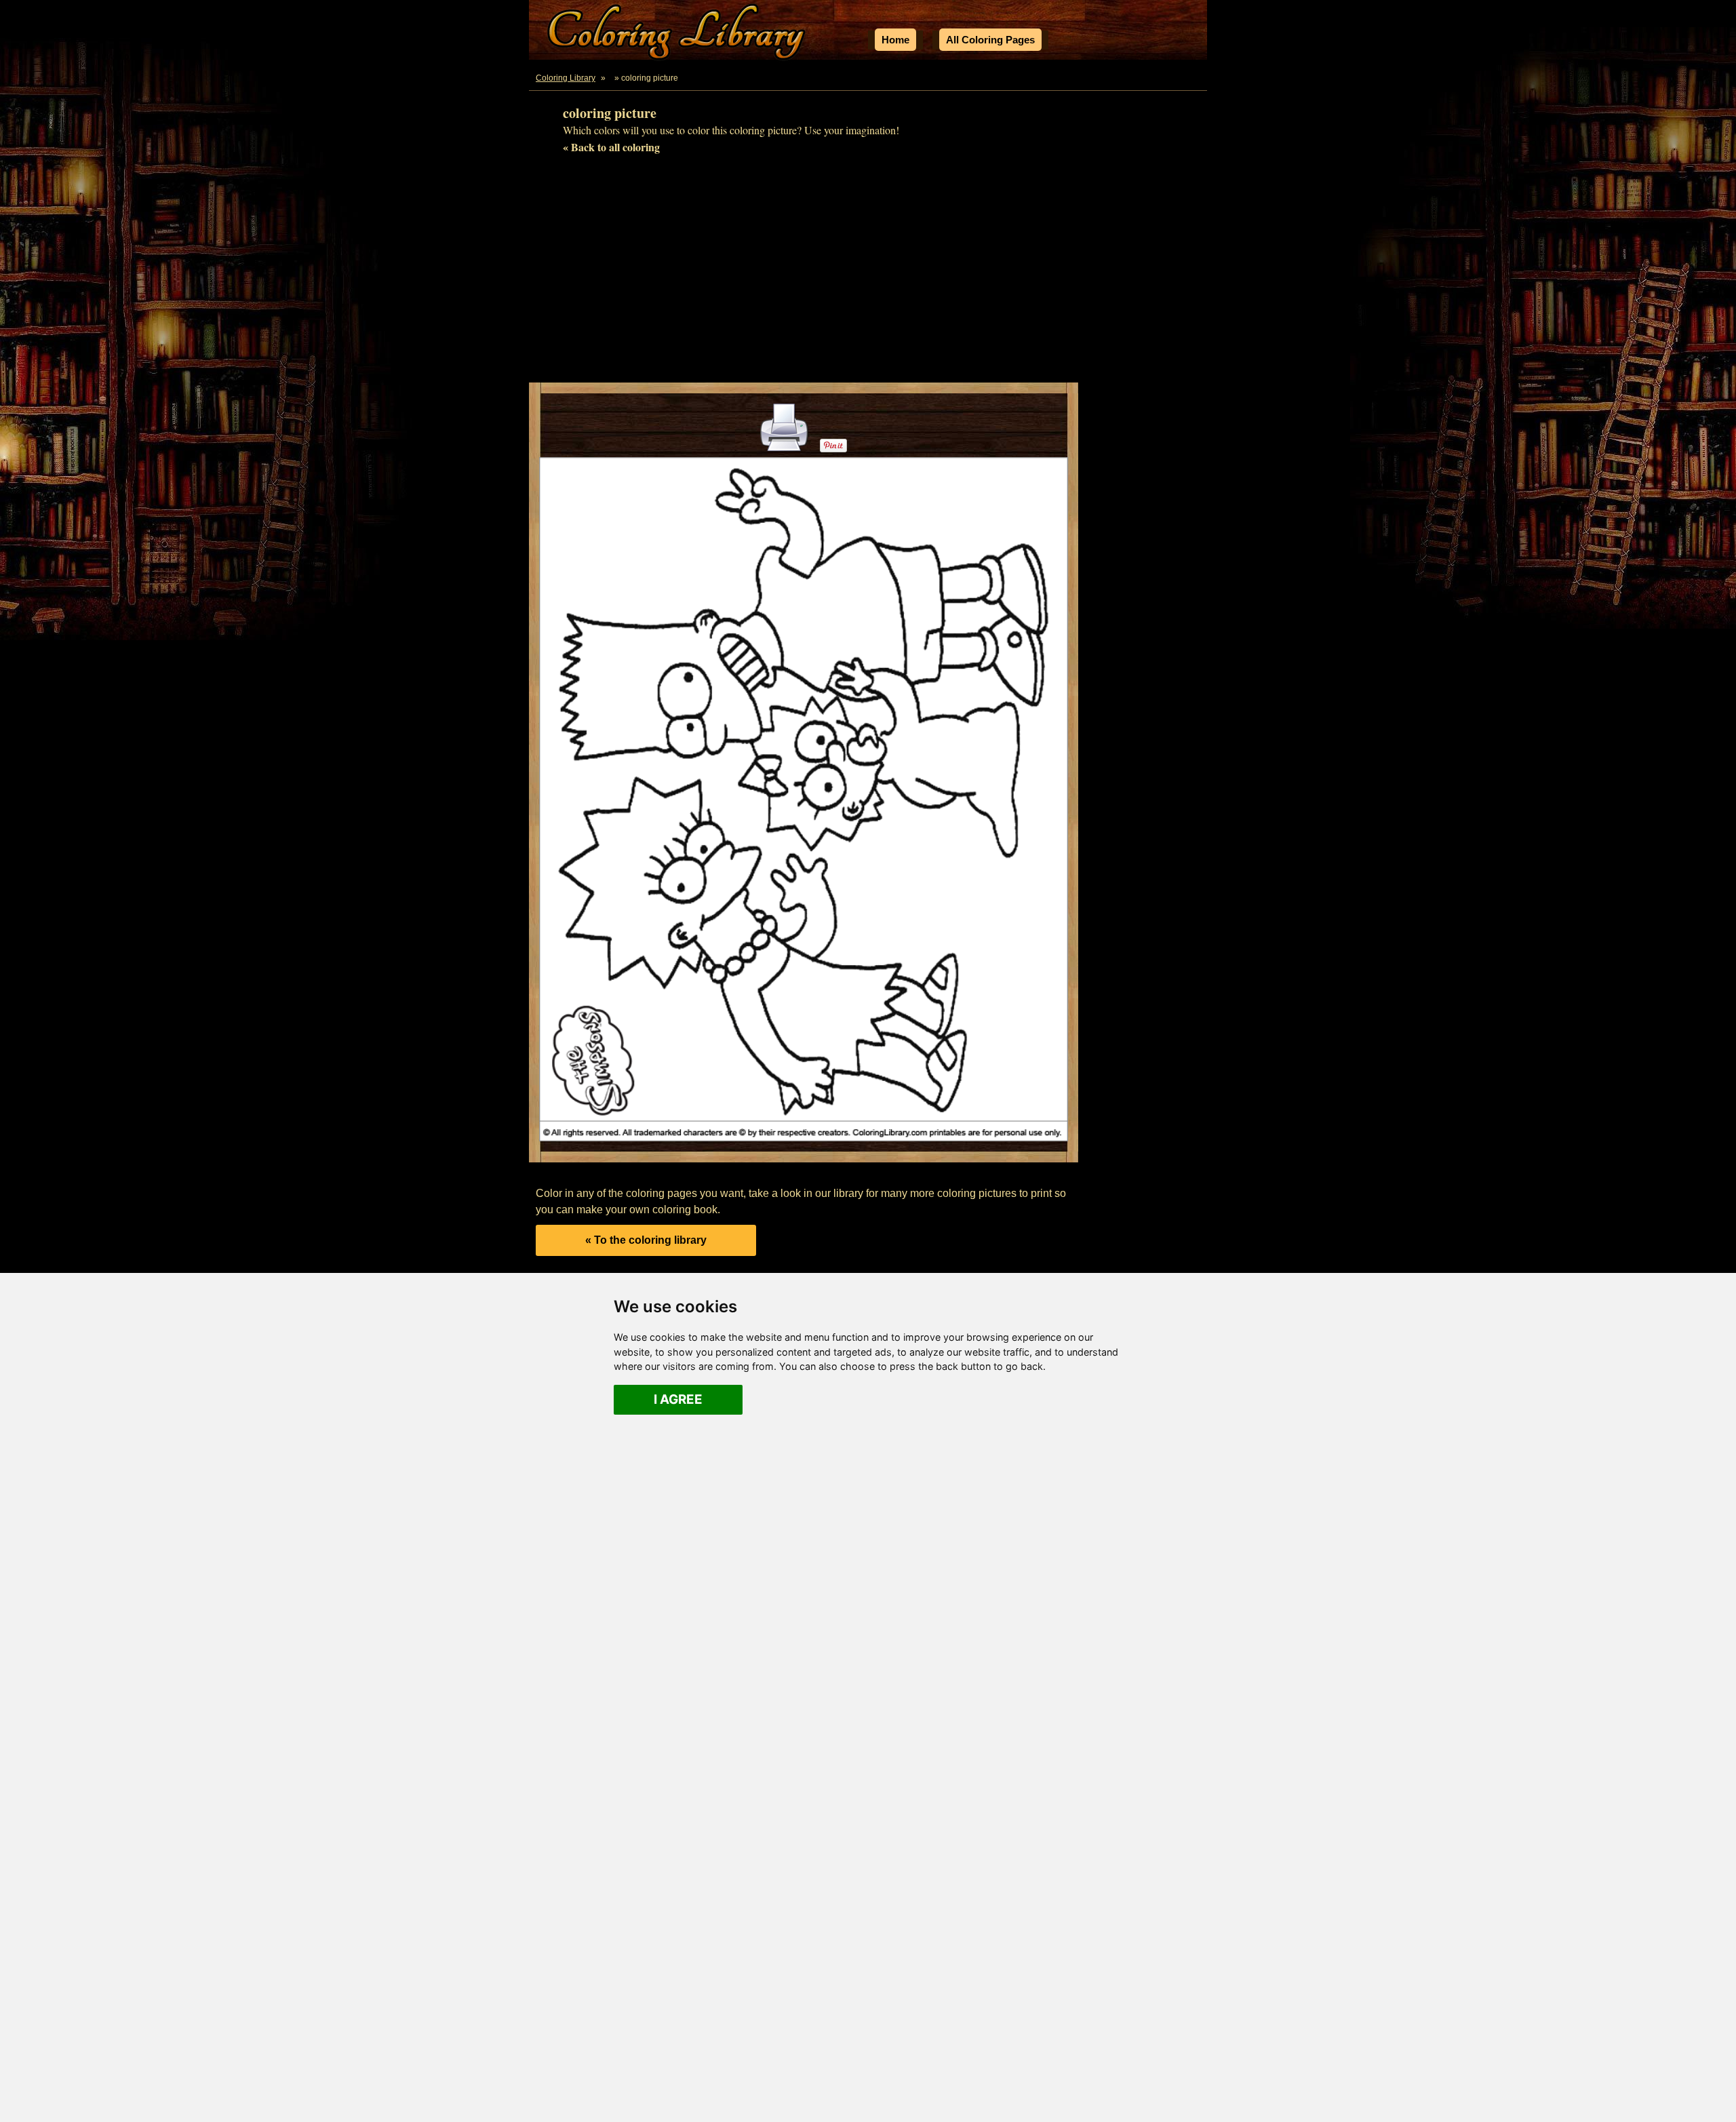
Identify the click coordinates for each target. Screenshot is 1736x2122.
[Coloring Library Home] (678, 34)
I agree (678, 1399)
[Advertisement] (868, 274)
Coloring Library (566, 78)
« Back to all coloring (611, 147)
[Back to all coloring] (611, 78)
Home (895, 40)
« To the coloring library (646, 1240)
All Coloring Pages (990, 40)
